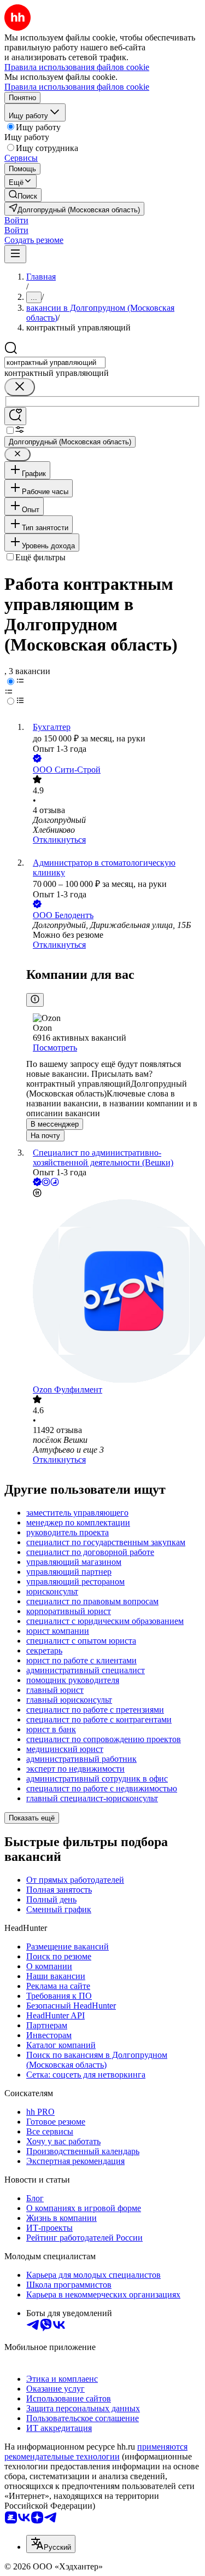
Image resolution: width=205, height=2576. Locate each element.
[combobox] (55, 362)
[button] (16, 220)
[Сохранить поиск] (15, 416)
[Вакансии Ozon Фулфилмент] (113, 1292)
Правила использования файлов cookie (77, 87)
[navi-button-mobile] (15, 254)
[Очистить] (20, 387)
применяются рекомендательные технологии (96, 2452)
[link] (23, 195)
